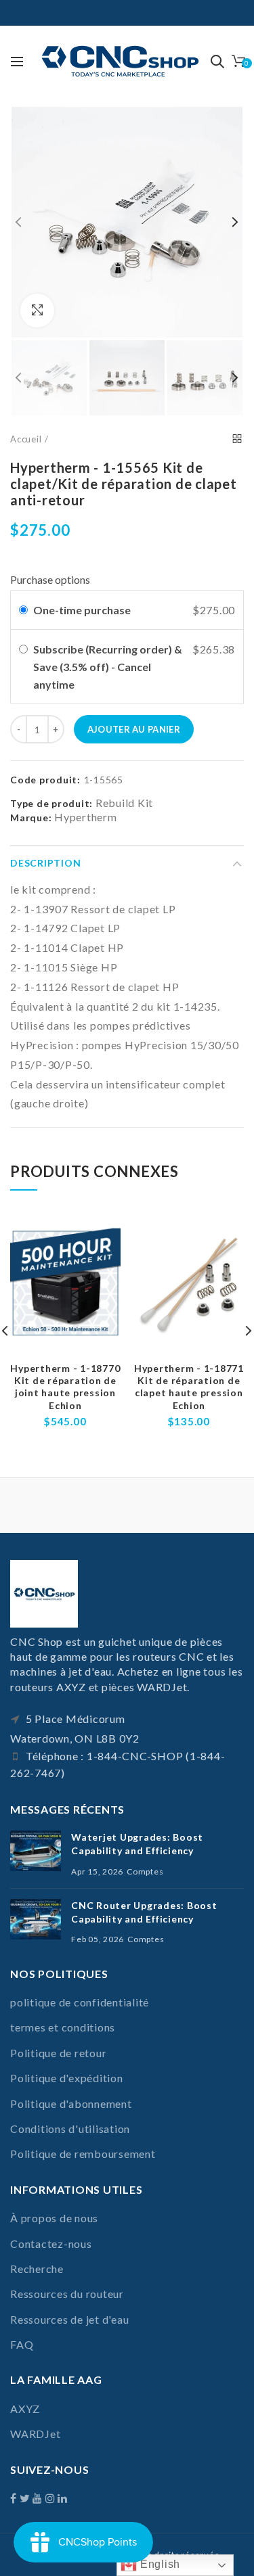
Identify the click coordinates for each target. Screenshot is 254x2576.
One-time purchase (82, 610)
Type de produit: (51, 804)
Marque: (31, 818)
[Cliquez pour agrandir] (37, 310)
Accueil (26, 439)
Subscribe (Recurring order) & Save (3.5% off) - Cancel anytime (108, 666)
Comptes (145, 1871)
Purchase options (50, 579)
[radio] (23, 610)
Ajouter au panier (134, 729)
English (158, 2564)
